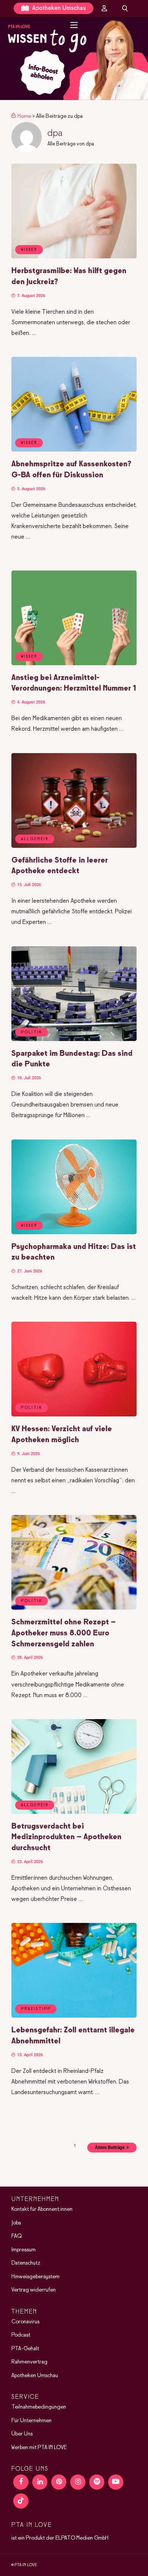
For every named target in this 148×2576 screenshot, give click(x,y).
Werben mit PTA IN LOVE (39, 2447)
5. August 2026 (31, 489)
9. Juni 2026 (28, 1454)
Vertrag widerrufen (34, 2290)
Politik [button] (31, 1032)
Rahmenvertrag (29, 2362)
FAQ (17, 2236)
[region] (74, 59)
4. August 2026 (31, 702)
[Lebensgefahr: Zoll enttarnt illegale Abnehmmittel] (74, 2016)
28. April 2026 (29, 1658)
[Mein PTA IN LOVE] (104, 8)
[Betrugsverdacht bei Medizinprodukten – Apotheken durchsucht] (74, 1812)
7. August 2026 (31, 296)
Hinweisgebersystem (35, 2276)
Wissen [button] (29, 250)
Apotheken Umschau (58, 8)
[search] (125, 8)
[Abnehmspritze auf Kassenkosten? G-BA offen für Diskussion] (74, 450)
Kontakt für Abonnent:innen (42, 2209)
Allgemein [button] (35, 839)
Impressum (24, 2249)
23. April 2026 (29, 1862)
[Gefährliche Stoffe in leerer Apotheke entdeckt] (74, 846)
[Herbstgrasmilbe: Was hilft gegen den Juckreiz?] (74, 257)
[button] (74, 59)
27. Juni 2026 (29, 1271)
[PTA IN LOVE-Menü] (74, 25)
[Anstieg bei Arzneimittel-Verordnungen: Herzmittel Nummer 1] (74, 664)
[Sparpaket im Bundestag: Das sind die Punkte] (74, 1039)
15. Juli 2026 (28, 885)
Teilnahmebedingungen (39, 2407)
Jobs (16, 2223)
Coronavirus (25, 2321)
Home (24, 116)
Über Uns (22, 2434)
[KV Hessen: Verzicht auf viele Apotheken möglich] (74, 1415)
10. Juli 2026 (28, 1078)
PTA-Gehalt (25, 2348)
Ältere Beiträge (110, 2148)
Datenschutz (26, 2263)
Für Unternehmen (31, 2420)
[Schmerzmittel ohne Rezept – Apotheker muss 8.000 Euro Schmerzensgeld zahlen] (74, 1608)
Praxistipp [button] (36, 2009)
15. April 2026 (29, 2055)
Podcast (21, 2335)
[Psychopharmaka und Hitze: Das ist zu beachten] (74, 1233)
